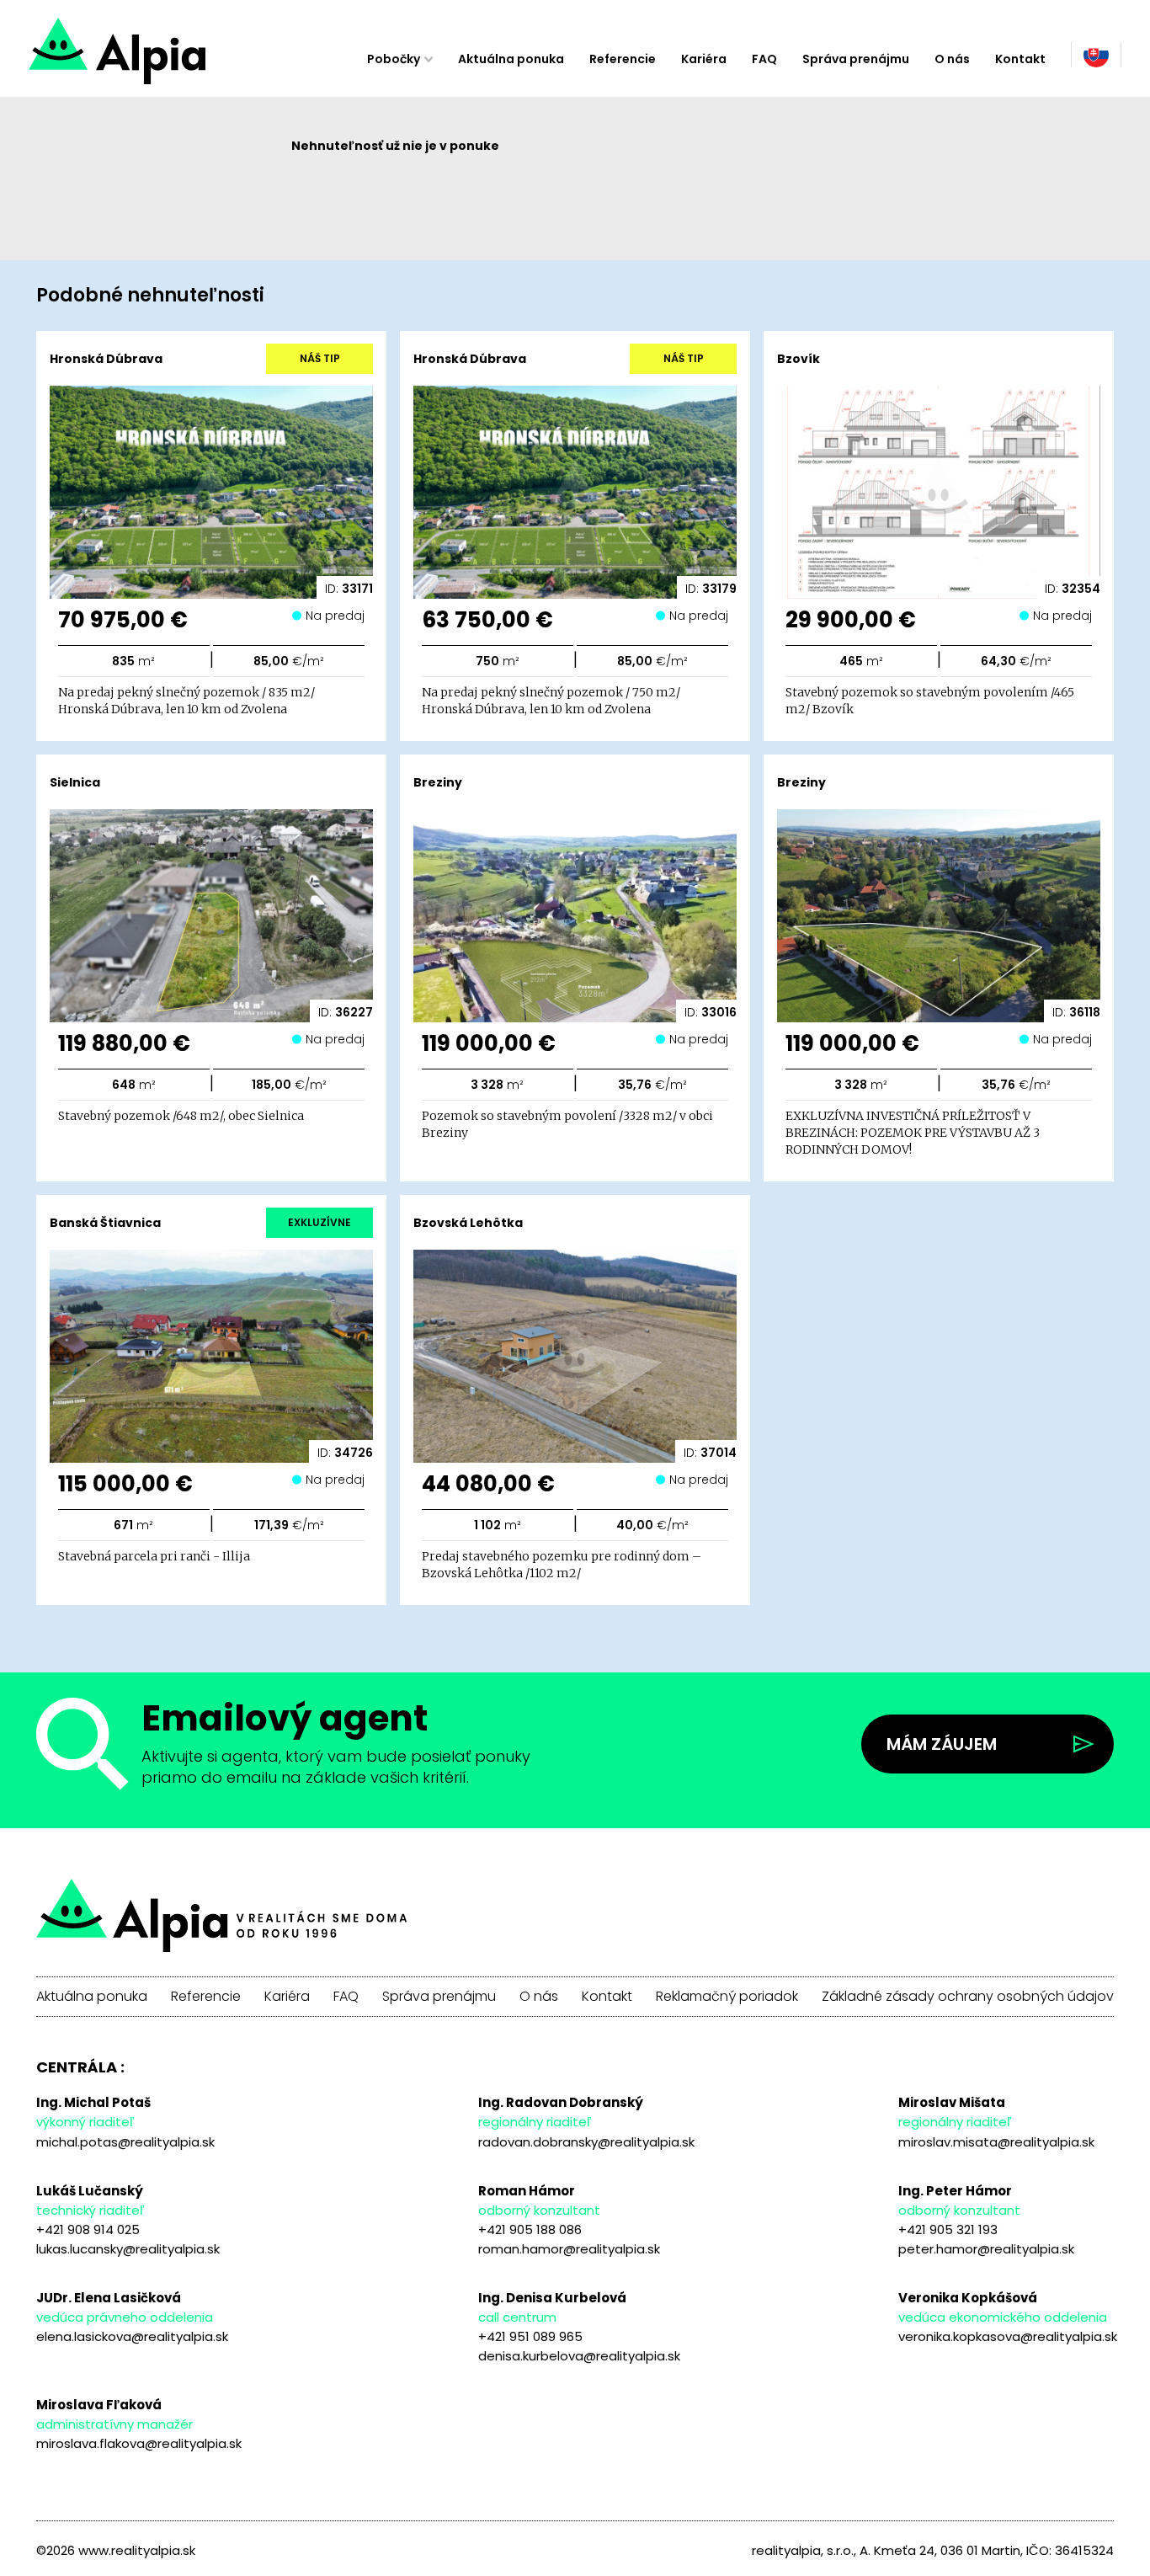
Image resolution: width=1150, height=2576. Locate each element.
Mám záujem (942, 1744)
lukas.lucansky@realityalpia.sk (128, 2249)
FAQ (764, 59)
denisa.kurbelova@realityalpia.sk (579, 2356)
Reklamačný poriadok (727, 1997)
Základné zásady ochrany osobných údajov (968, 1997)
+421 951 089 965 (530, 2336)
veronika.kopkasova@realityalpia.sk (1008, 2336)
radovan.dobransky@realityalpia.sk (586, 2142)
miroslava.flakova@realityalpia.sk (139, 2443)
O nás (952, 59)
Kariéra (704, 59)
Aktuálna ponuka (511, 59)
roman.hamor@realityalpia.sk (569, 2249)
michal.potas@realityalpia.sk (125, 2142)
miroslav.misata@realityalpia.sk (996, 2142)
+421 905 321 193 (948, 2229)
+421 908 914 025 (88, 2229)
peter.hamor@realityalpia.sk (986, 2249)
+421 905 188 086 (530, 2229)
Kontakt (1020, 59)
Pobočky (394, 59)
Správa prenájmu (856, 59)
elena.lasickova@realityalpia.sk (132, 2336)
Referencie (623, 59)
